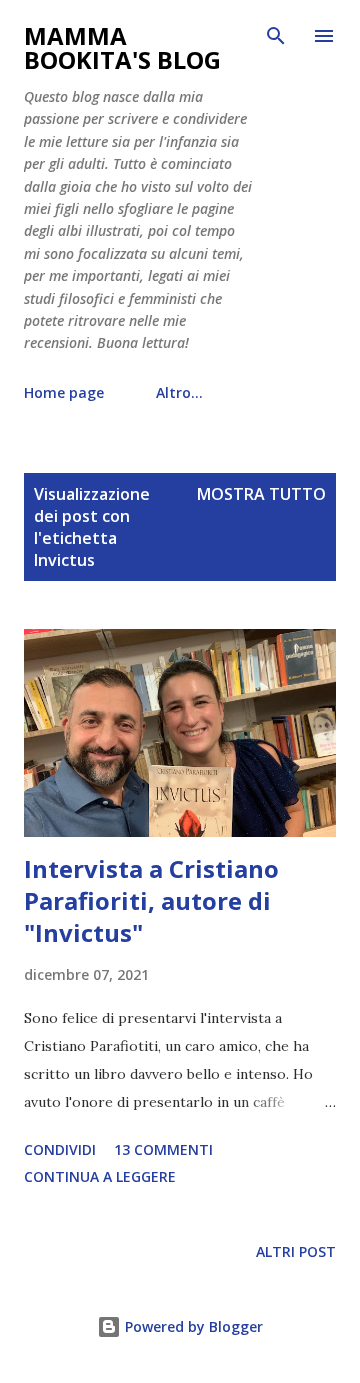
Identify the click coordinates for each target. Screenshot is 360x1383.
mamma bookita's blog (122, 47)
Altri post (296, 1251)
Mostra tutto (261, 494)
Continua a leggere (100, 1176)
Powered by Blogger (192, 1326)
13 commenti (163, 1149)
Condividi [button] (60, 1149)
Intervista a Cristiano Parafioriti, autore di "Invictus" (151, 900)
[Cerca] (276, 36)
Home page (64, 392)
